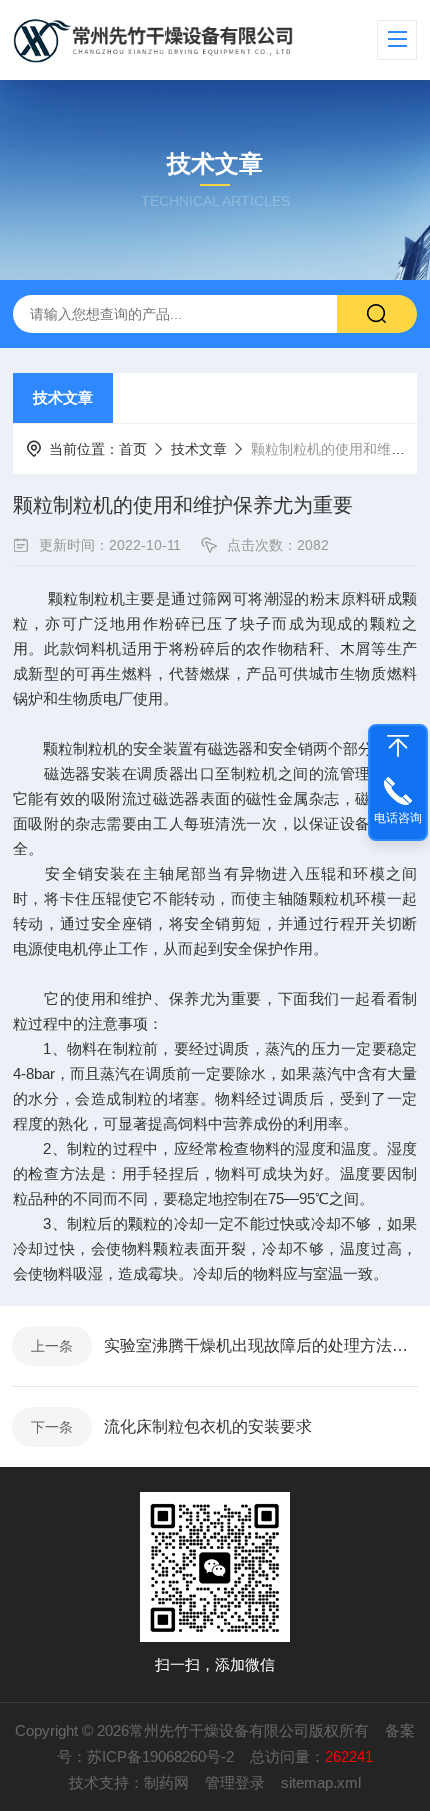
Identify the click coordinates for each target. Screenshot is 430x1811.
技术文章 (63, 397)
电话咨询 (398, 818)
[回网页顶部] (398, 746)
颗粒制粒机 (86, 598)
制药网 (166, 1782)
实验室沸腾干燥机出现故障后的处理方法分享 (261, 1345)
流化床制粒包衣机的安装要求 (208, 1426)
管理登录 (235, 1782)
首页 (133, 449)
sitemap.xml (321, 1782)
